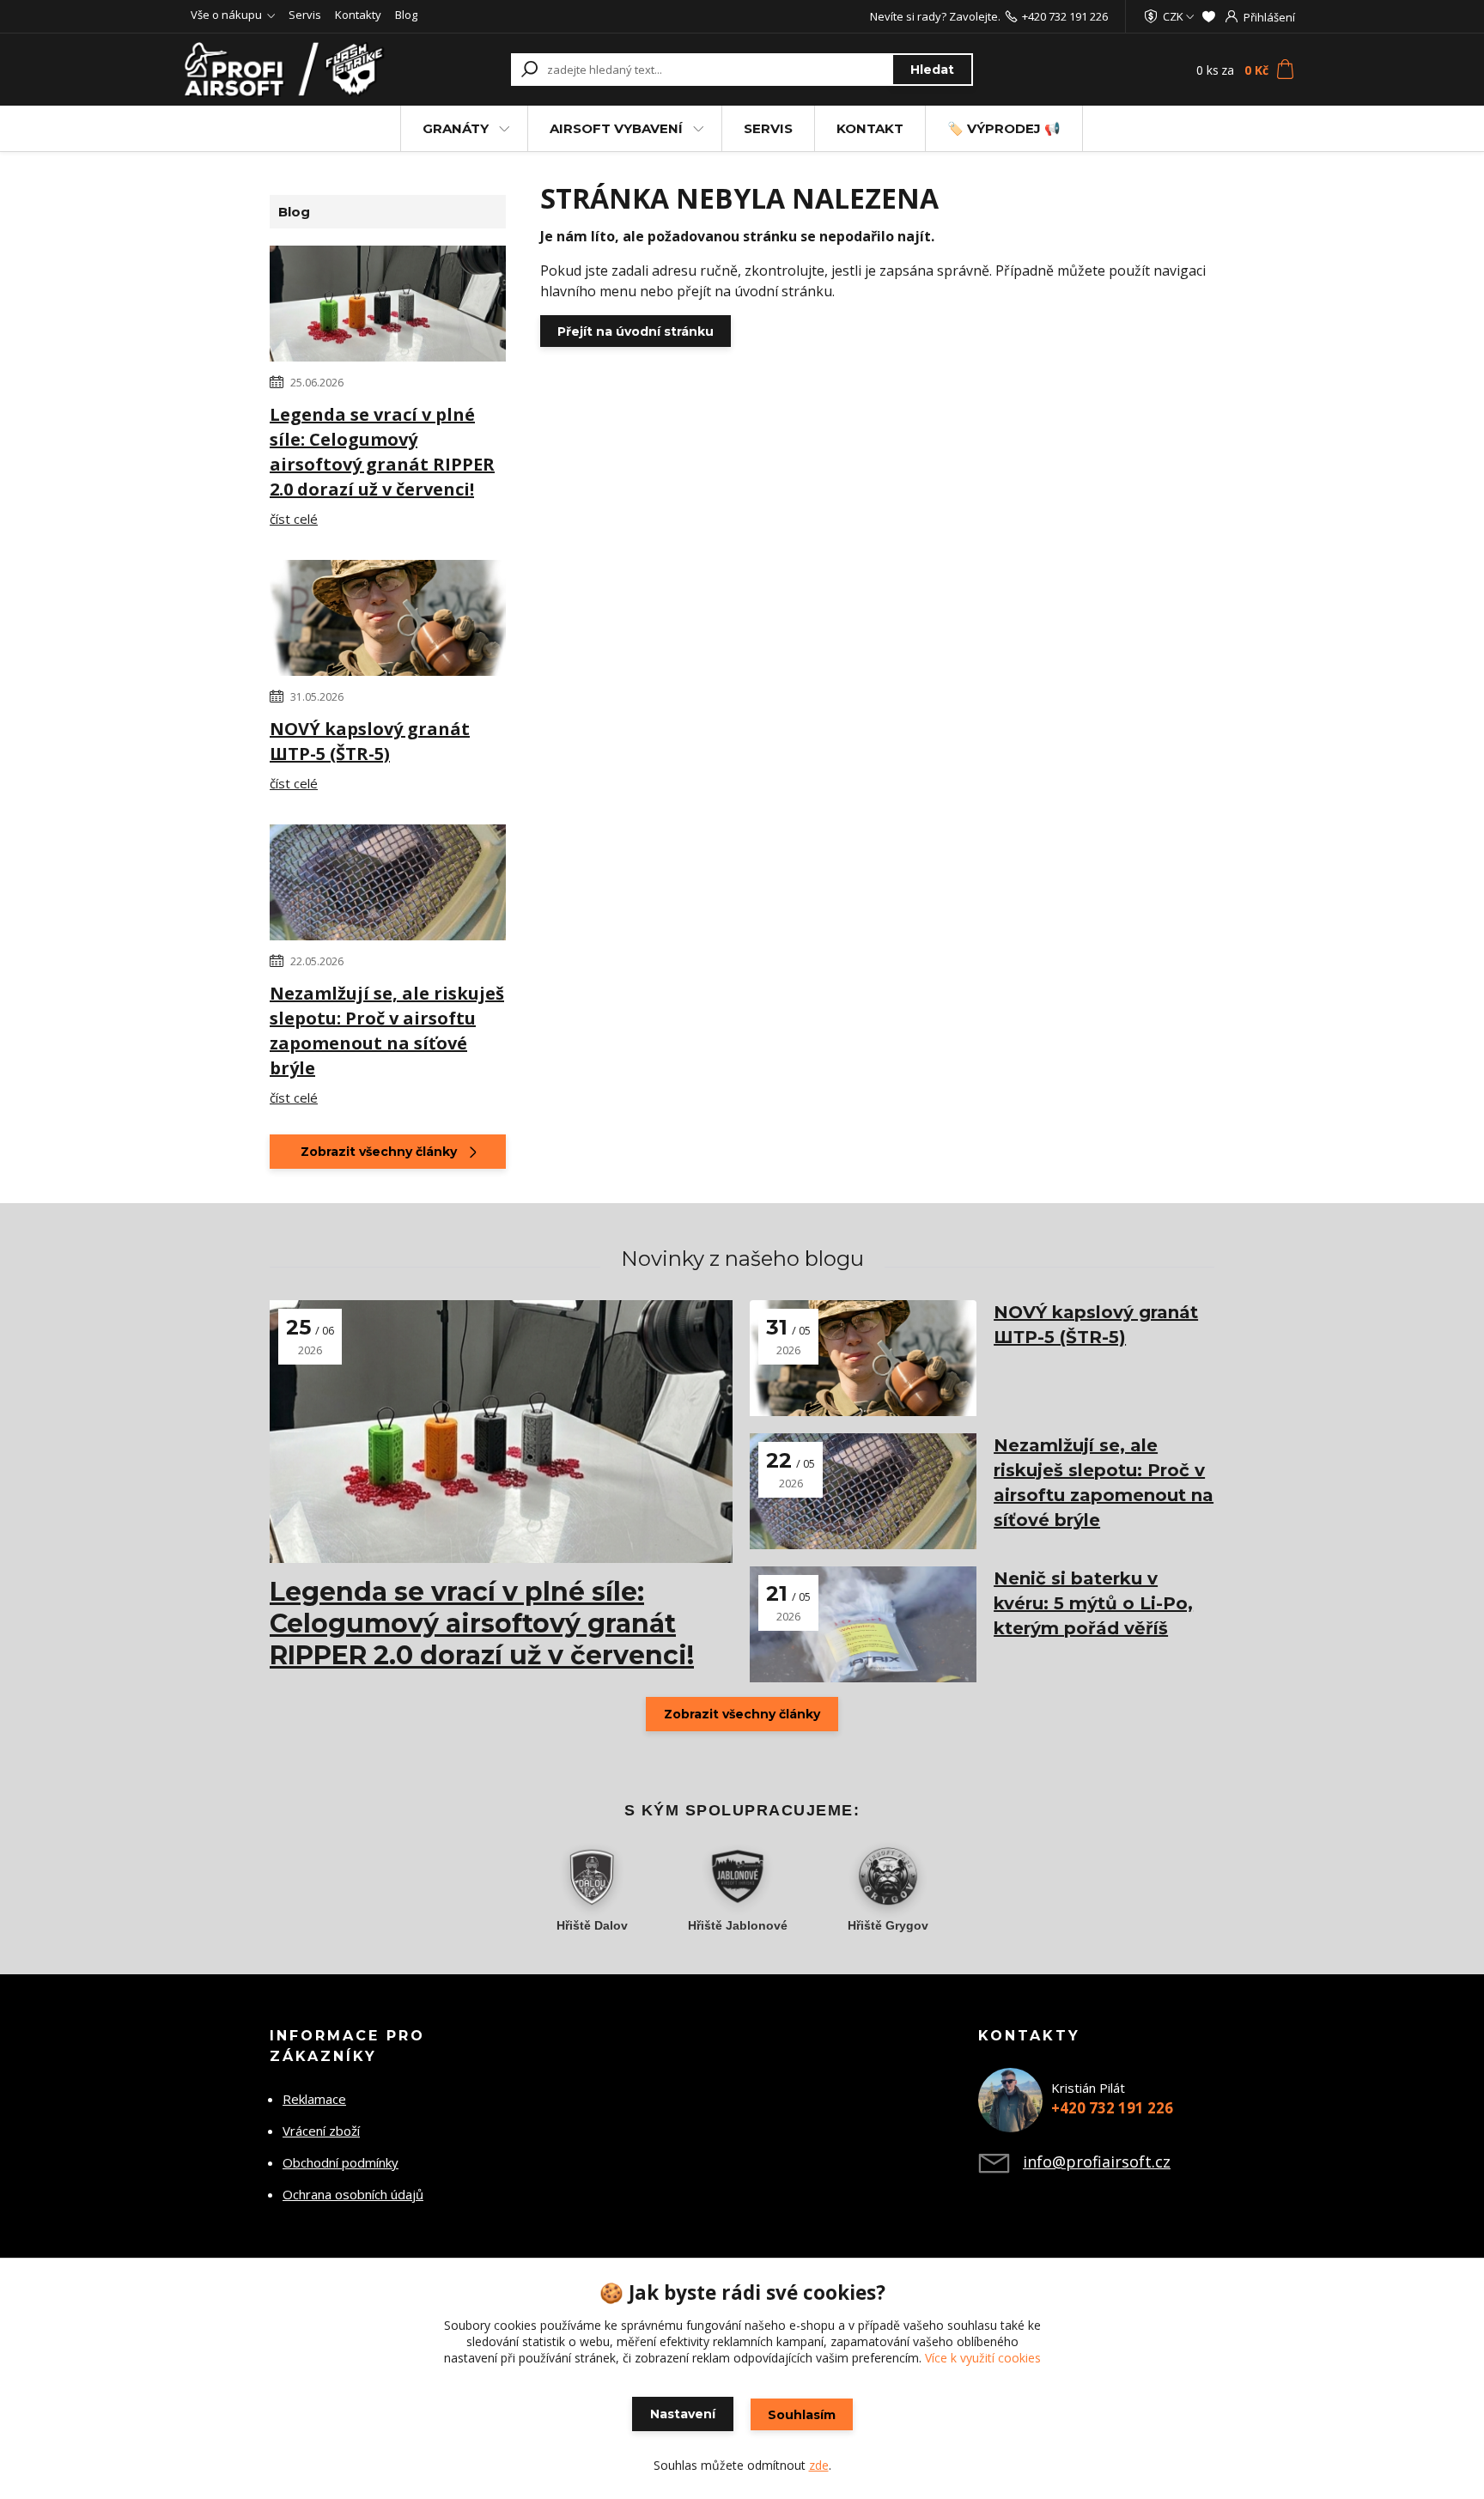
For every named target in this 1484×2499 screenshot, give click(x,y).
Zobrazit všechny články (379, 1152)
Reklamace (314, 2099)
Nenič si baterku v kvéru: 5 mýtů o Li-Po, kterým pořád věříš (1093, 1603)
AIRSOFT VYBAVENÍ (616, 128)
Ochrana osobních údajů (353, 2194)
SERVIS (768, 128)
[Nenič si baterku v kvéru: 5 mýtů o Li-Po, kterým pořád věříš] (863, 1624)
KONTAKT (870, 128)
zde (819, 2465)
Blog (406, 15)
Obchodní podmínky (341, 2162)
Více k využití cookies (983, 2358)
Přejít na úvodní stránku (636, 331)
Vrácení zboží (321, 2131)
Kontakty (358, 15)
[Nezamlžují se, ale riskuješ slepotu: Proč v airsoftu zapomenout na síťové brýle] (388, 885)
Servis (305, 15)
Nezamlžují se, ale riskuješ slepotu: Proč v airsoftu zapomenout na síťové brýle (387, 1031)
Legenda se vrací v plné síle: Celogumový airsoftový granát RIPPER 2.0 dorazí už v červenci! (382, 452)
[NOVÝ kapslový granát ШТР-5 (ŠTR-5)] (388, 621)
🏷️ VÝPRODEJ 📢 (1004, 128)
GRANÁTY (456, 128)
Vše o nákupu (226, 15)
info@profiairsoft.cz (1097, 2162)
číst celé (294, 519)
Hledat (932, 70)
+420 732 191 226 (1065, 16)
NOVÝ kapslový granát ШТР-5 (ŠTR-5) (370, 741)
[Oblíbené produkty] (1209, 16)
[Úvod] (289, 70)
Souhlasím (802, 2415)
